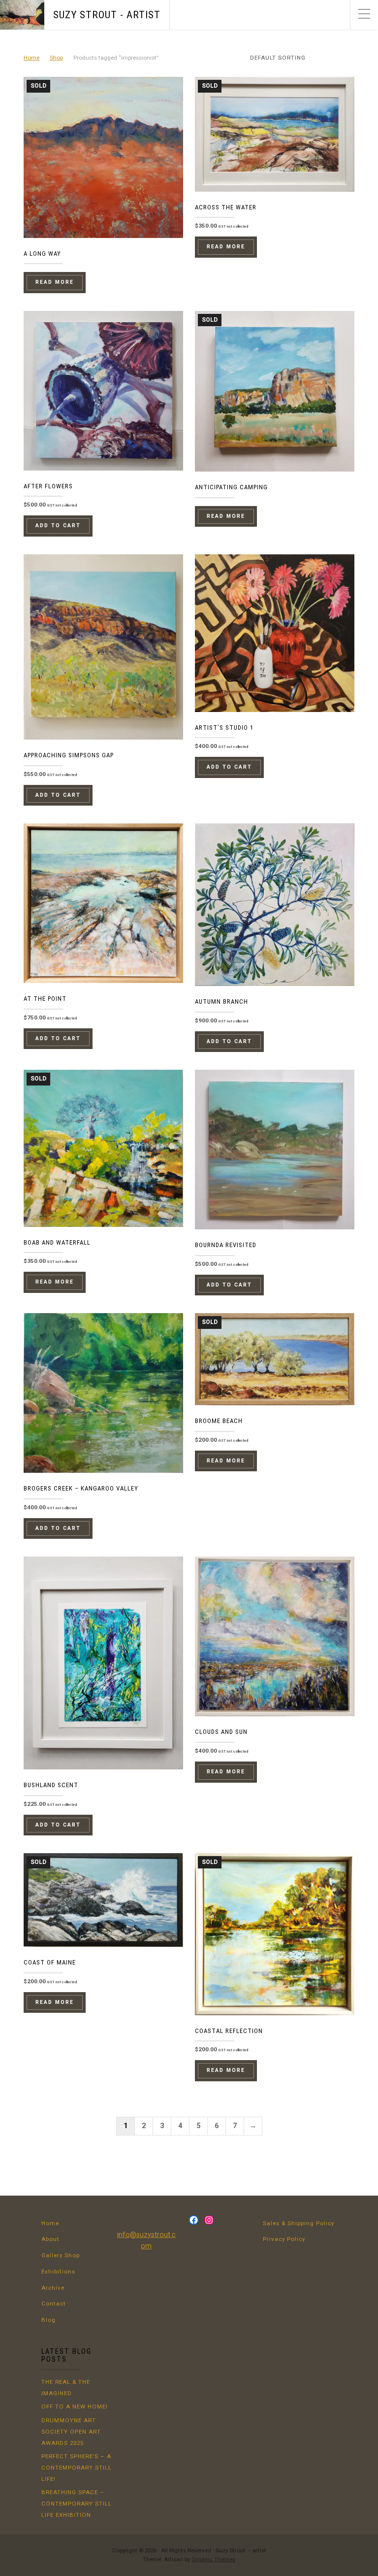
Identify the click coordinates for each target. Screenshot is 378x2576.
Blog (48, 2320)
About (50, 2239)
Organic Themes (213, 2559)
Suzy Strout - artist (107, 15)
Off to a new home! (75, 2407)
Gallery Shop (61, 2255)
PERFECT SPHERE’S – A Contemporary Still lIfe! (77, 2468)
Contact (54, 2304)
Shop (56, 58)
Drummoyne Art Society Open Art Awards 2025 (71, 2432)
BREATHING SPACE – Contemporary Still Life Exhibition (77, 2504)
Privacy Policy (284, 2239)
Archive (53, 2288)
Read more (55, 282)
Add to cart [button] (58, 525)
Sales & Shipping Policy (299, 2223)
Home (31, 58)
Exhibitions (58, 2271)
